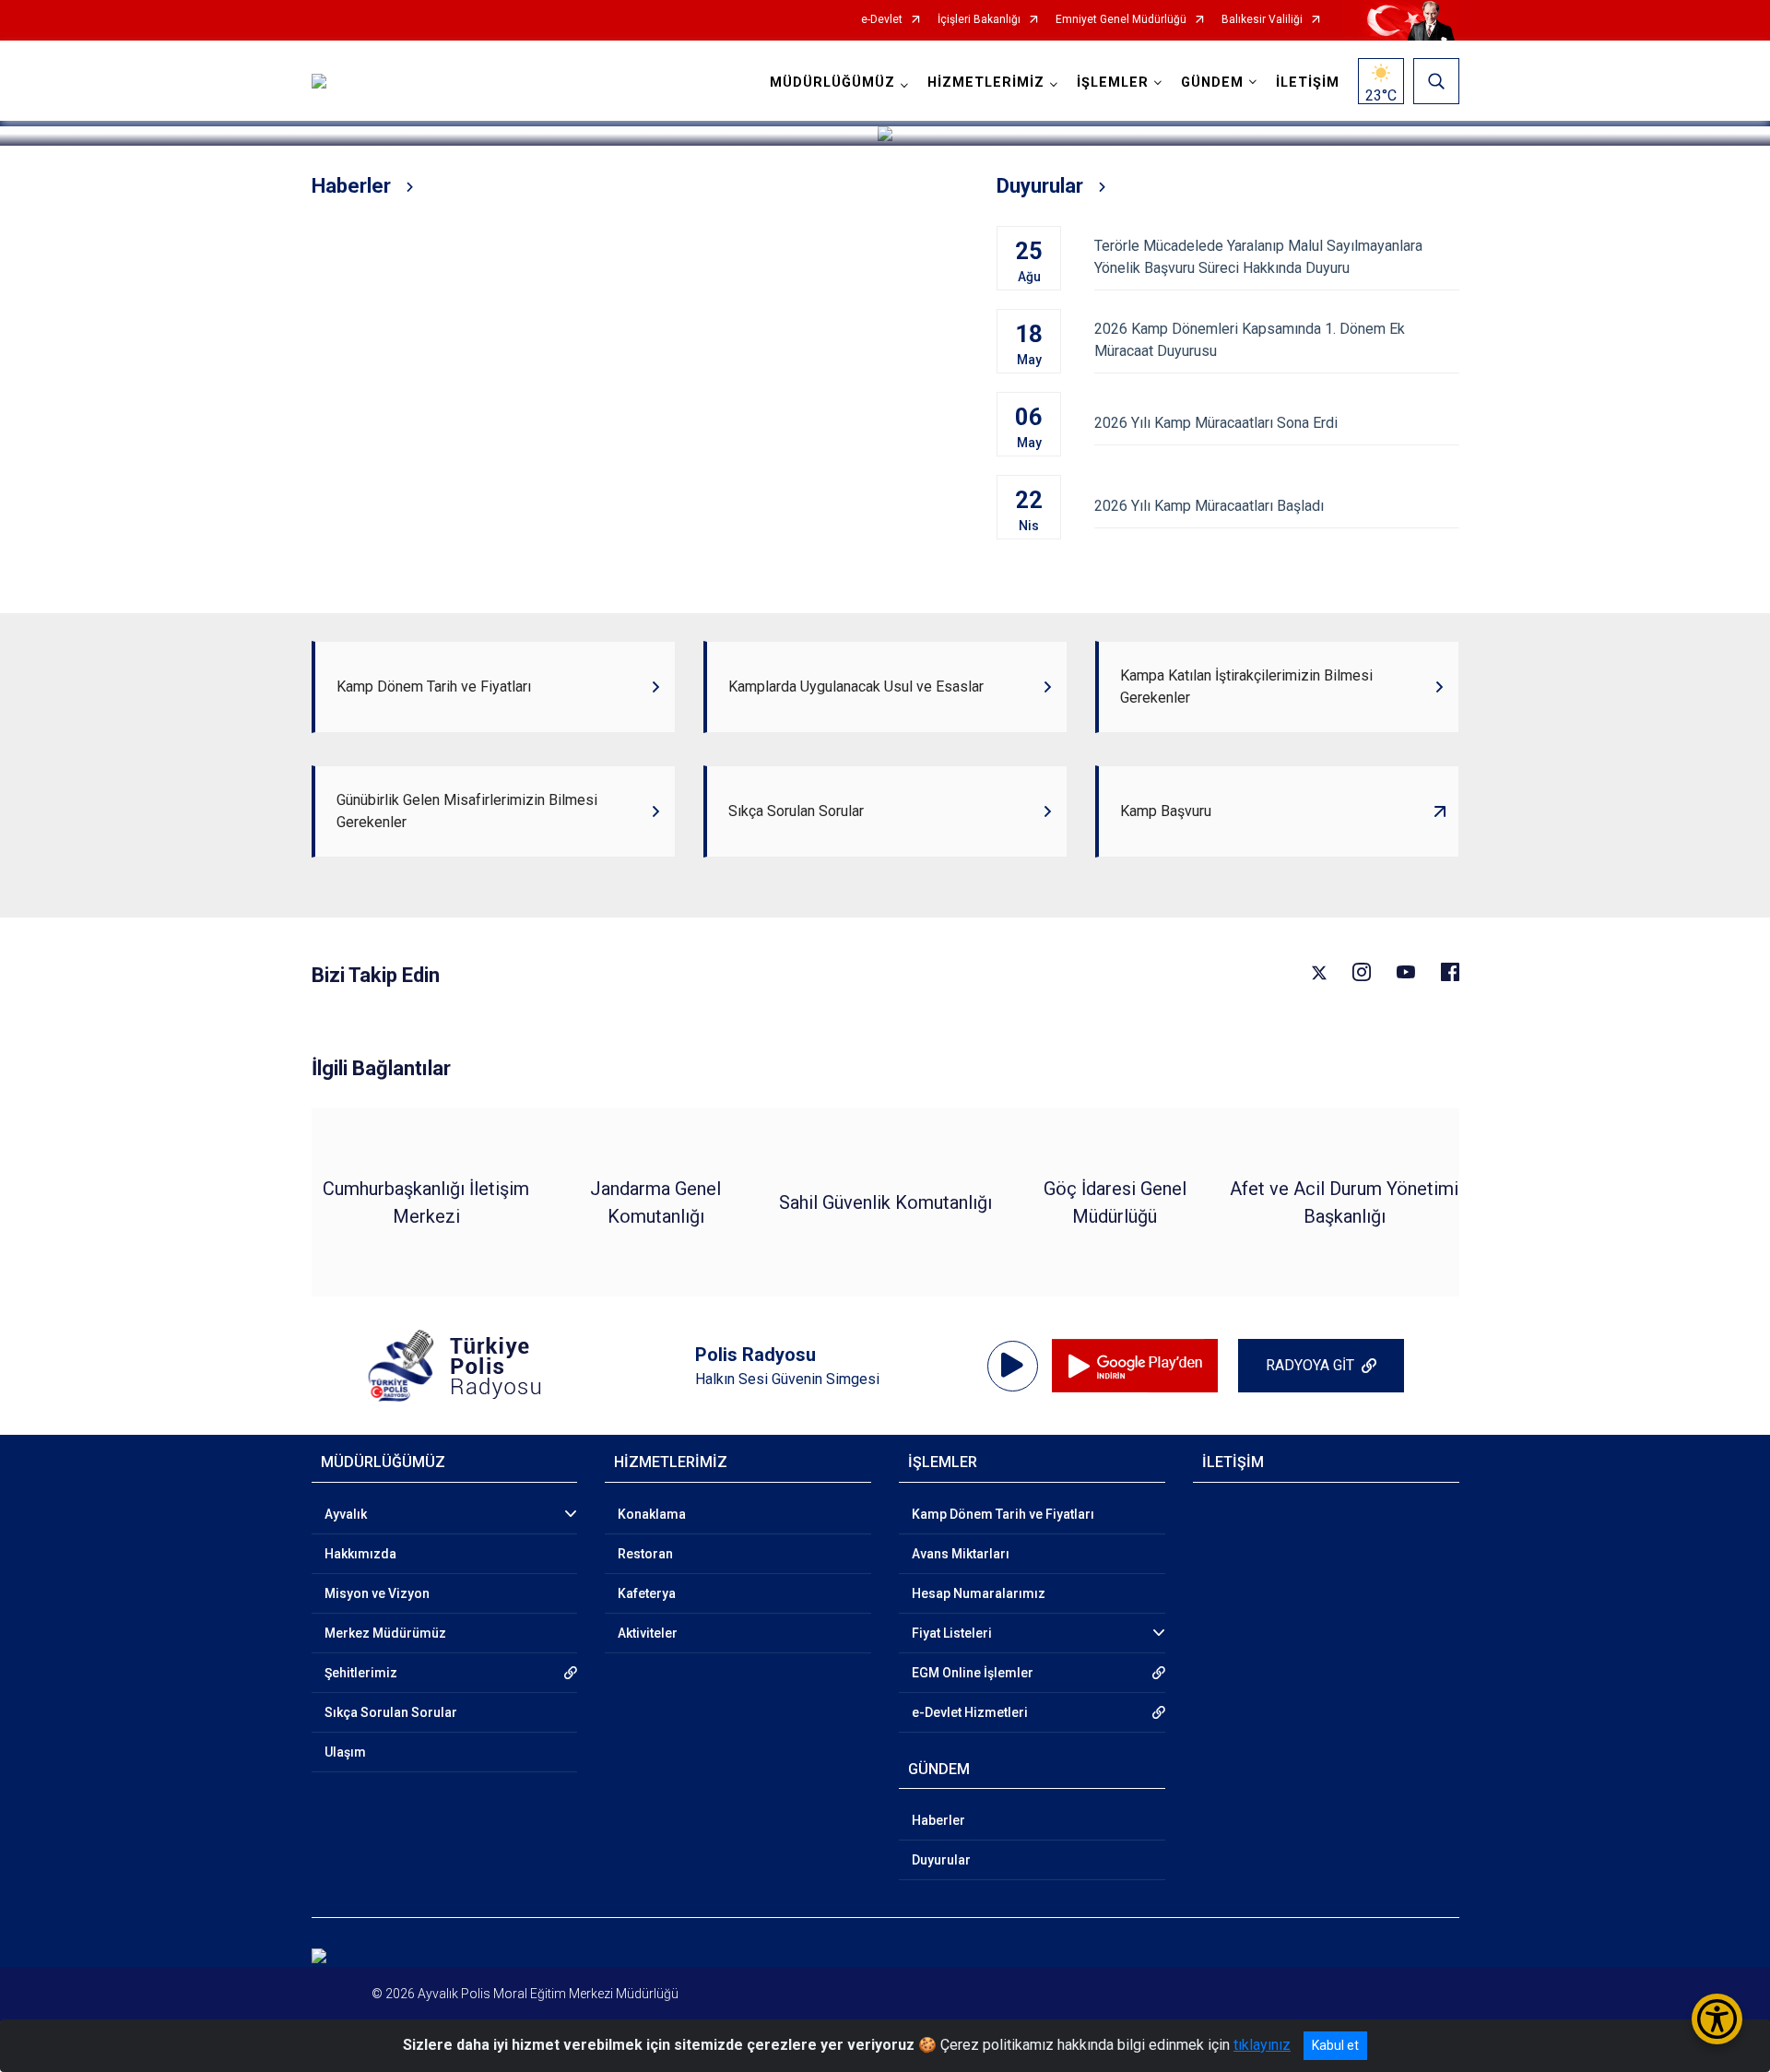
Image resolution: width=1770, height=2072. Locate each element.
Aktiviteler (648, 1633)
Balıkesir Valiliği (1262, 20)
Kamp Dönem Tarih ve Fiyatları (1003, 1514)
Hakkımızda (360, 1554)
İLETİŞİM (1308, 83)
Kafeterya (647, 1593)
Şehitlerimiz (361, 1673)
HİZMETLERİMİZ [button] (986, 83)
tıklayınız (1262, 2045)
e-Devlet (882, 20)
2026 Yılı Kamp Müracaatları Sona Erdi (1216, 423)
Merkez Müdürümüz (385, 1633)
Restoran (645, 1554)
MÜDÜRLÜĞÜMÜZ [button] (832, 83)
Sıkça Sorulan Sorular (391, 1712)
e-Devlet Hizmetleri (970, 1712)
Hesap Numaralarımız (979, 1593)
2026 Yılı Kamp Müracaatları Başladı (1209, 506)
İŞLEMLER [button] (1113, 83)
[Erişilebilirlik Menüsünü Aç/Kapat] (1717, 2019)
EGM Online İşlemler (973, 1673)
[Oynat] (1012, 1366)
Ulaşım (345, 1752)
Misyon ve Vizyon (377, 1593)
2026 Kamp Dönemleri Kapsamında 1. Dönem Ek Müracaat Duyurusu (1250, 340)
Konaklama (652, 1514)
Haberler (938, 1820)
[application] (1013, 1366)
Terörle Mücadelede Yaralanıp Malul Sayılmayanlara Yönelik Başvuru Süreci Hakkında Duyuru (1258, 257)
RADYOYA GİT (1310, 1365)
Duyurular (941, 1860)
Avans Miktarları (961, 1554)
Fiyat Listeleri (952, 1633)
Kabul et (1335, 2045)
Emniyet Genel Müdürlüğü (1121, 20)
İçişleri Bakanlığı (979, 20)
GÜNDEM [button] (1212, 83)
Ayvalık (346, 1514)
